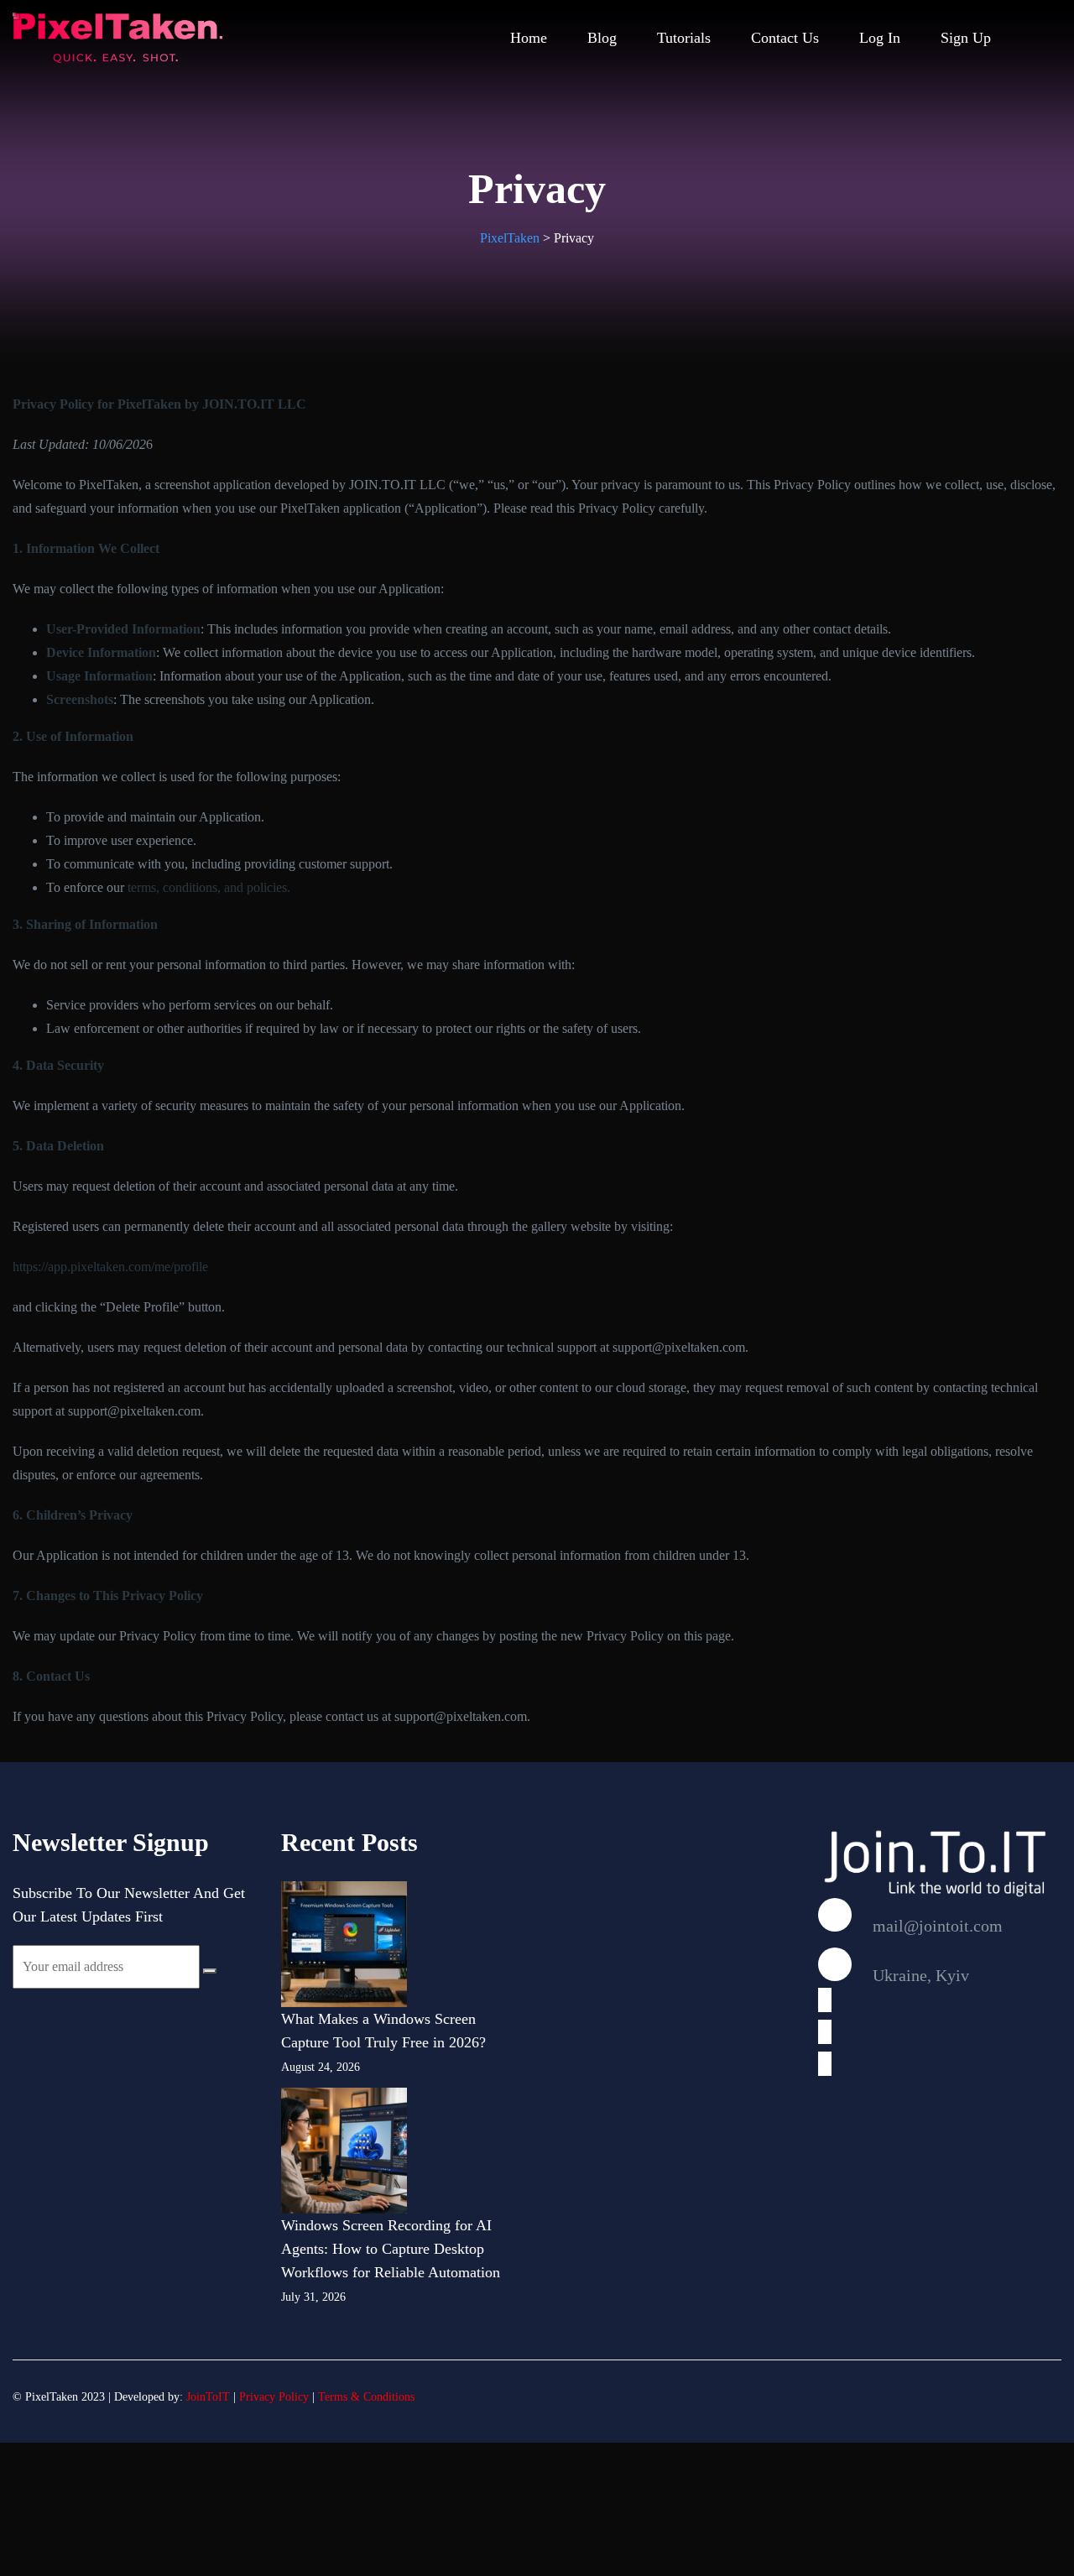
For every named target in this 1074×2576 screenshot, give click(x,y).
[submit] (210, 1971)
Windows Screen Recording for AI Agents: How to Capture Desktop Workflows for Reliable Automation (391, 2249)
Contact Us (785, 38)
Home (529, 38)
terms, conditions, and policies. (209, 887)
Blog (602, 38)
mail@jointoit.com (936, 1926)
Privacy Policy (274, 2397)
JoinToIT (208, 2397)
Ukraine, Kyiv (919, 1975)
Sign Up (966, 38)
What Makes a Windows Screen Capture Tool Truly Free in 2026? (383, 2031)
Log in (880, 38)
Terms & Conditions (366, 2397)
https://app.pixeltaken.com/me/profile (110, 1267)
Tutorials (684, 38)
